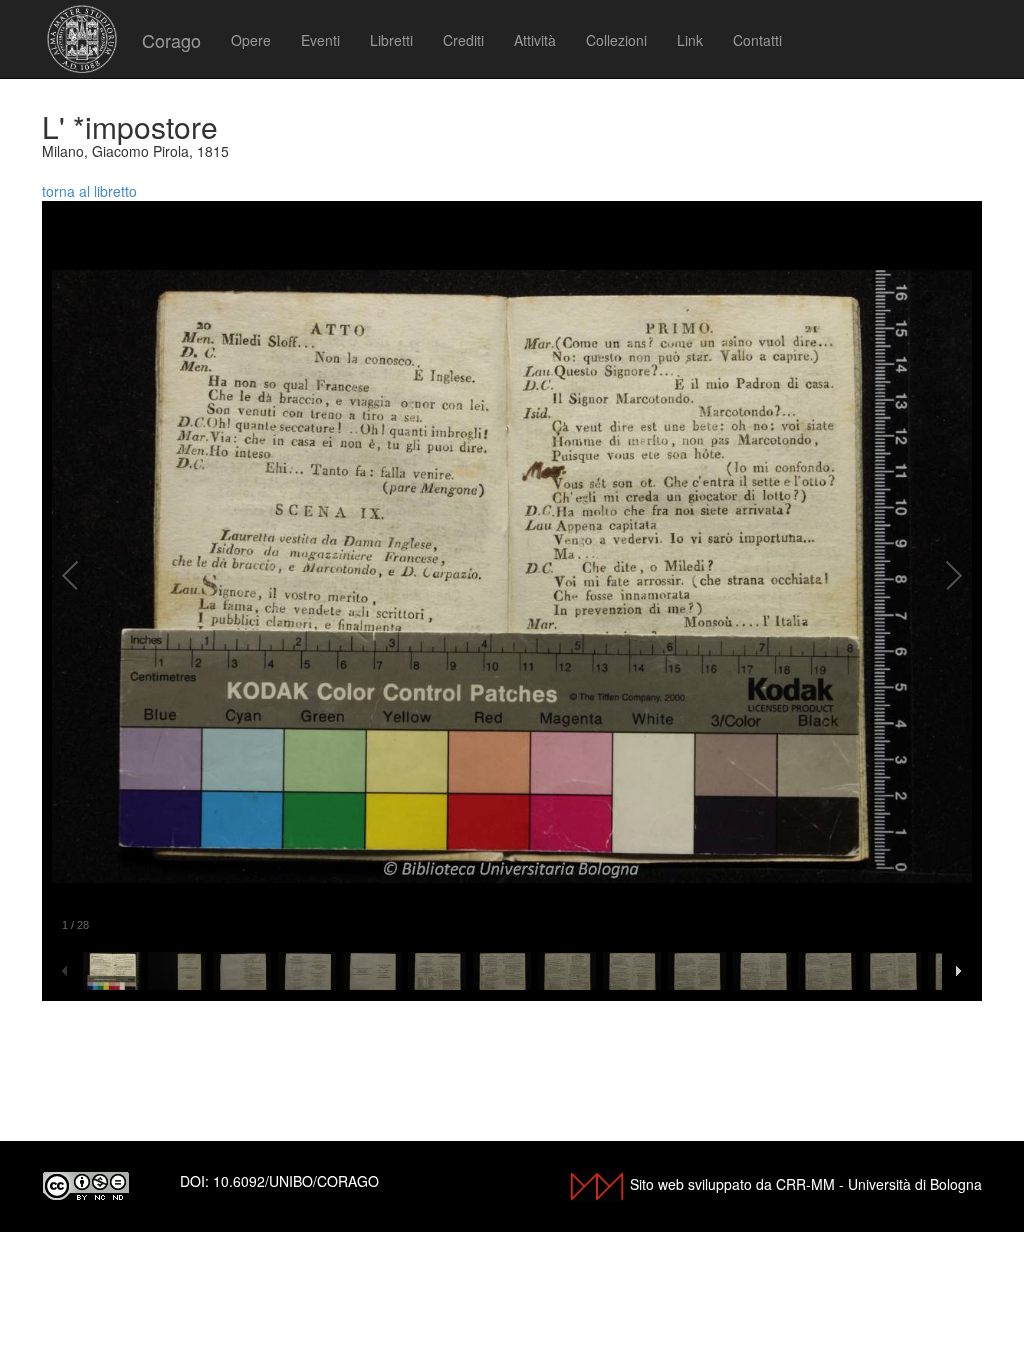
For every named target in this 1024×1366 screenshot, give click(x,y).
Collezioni (616, 40)
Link (690, 40)
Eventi (320, 40)
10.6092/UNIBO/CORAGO (296, 1181)
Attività (535, 40)
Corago (171, 40)
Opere (251, 40)
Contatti (757, 40)
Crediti (463, 40)
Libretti (391, 40)
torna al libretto (89, 191)
